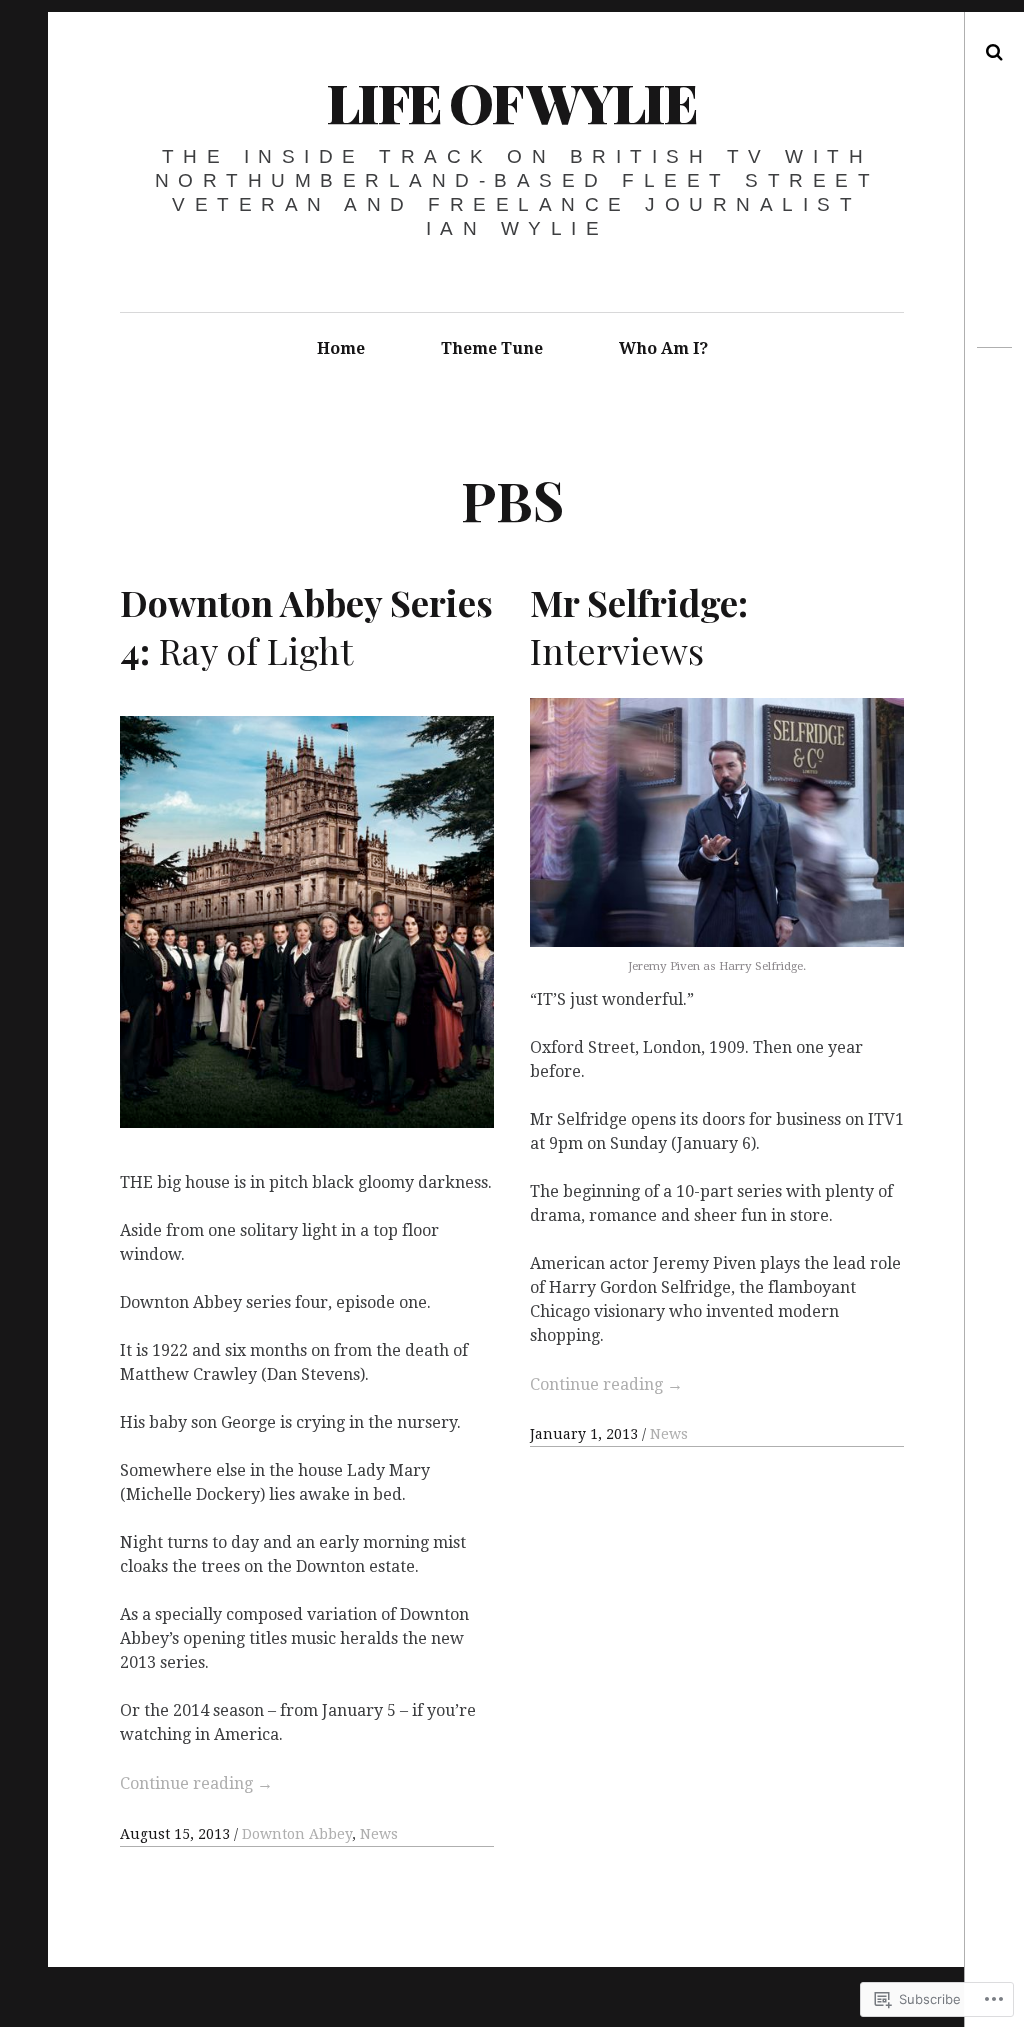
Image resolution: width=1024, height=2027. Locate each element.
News (379, 1834)
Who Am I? (663, 348)
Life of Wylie (511, 102)
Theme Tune (492, 348)
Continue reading (196, 1783)
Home (341, 348)
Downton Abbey (297, 1834)
